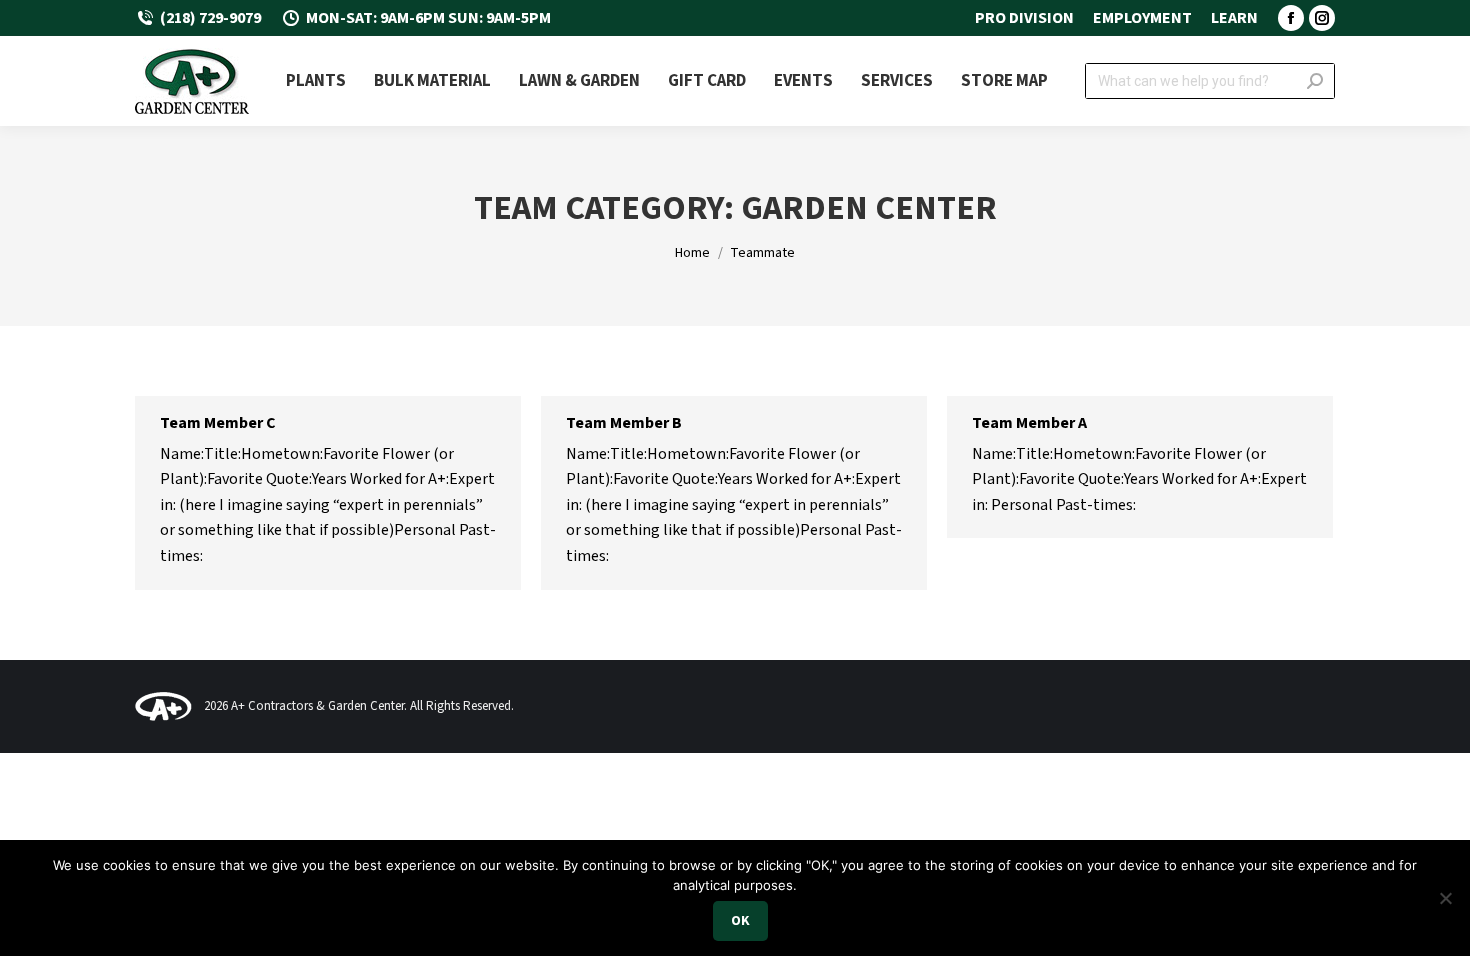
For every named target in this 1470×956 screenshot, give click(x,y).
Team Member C (218, 423)
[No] (1445, 898)
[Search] (1315, 81)
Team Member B (624, 423)
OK (740, 921)
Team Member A (1029, 423)
